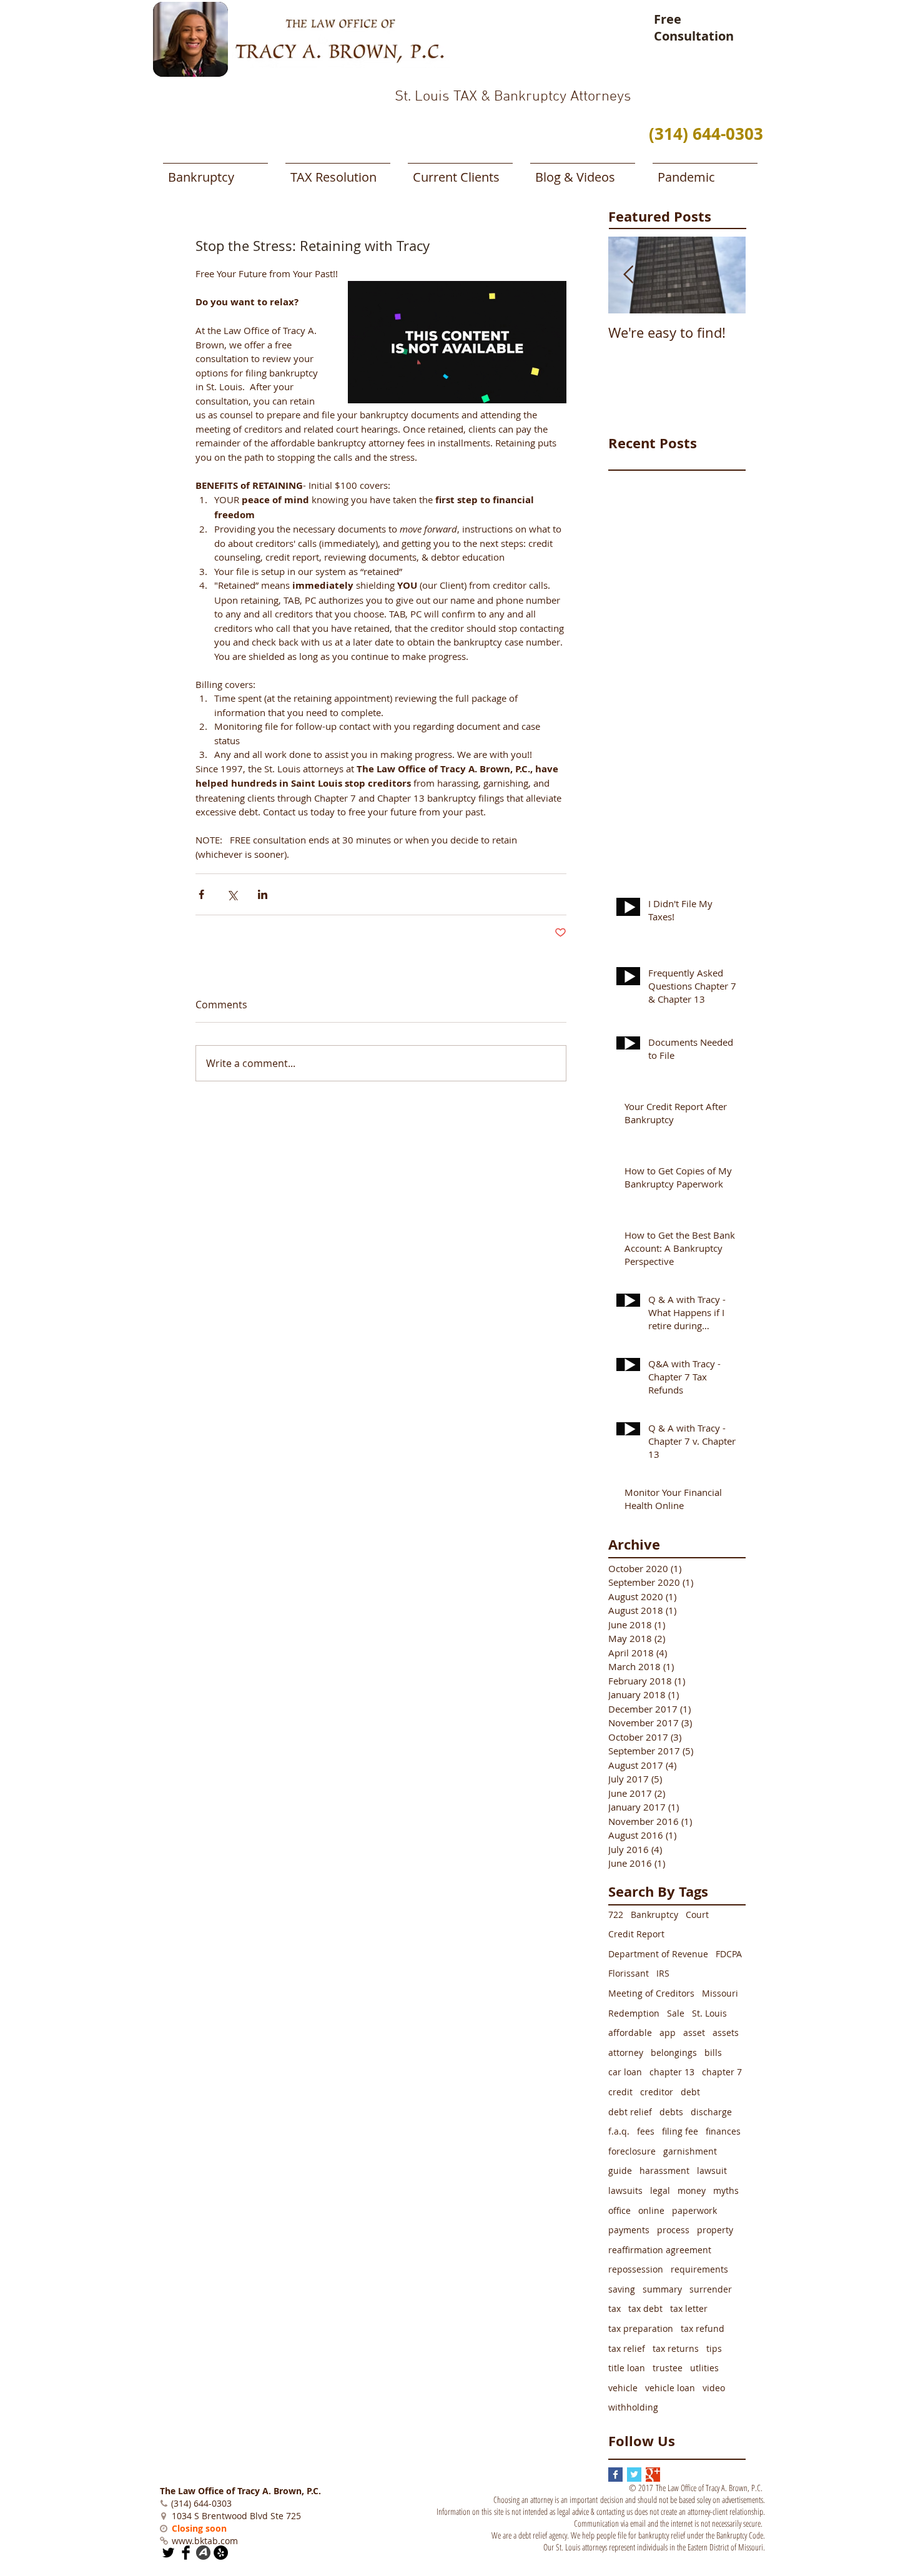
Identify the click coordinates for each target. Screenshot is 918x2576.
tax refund (703, 2328)
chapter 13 (672, 2072)
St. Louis (709, 2013)
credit (620, 2092)
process (673, 2230)
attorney (626, 2052)
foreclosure (632, 2151)
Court (697, 1915)
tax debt (645, 2308)
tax (614, 2308)
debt (690, 2092)
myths (726, 2190)
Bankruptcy (654, 1915)
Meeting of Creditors (651, 1993)
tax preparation (641, 2328)
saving (622, 2289)
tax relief (627, 2348)
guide (620, 2170)
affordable (630, 2033)
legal (660, 2190)
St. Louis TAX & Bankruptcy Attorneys (513, 97)
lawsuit (712, 2170)
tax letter (689, 2308)
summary (662, 2289)
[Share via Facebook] (201, 894)
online (651, 2210)
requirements (699, 2269)
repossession (636, 2269)
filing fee (680, 2131)
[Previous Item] (628, 275)
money (692, 2190)
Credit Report (636, 1934)
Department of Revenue (658, 1954)
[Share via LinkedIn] (263, 894)
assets (726, 2033)
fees (646, 2131)
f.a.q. (619, 2131)
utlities (704, 2368)
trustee (668, 2368)
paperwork (694, 2210)
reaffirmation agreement (660, 2250)
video (714, 2388)
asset (694, 2033)
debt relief (630, 2112)
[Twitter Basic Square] (634, 2475)
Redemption (634, 2013)
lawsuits (625, 2190)
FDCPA (729, 1954)
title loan (627, 2368)
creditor (657, 2092)
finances (723, 2131)
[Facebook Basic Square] (615, 2475)
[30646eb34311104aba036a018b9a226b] (186, 2553)
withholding (633, 2407)
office (619, 2210)
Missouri (720, 1993)
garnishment (690, 2151)
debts (671, 2112)
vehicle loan (670, 2388)
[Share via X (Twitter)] (232, 894)
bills (713, 2052)
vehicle (623, 2388)
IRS (663, 1973)
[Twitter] (168, 2553)
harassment (664, 2170)
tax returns (676, 2348)
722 (616, 1915)
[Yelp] (221, 2553)
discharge (711, 2112)
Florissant (629, 1973)
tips (714, 2348)
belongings (674, 2052)
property (715, 2230)
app (668, 2033)
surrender (711, 2289)
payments (629, 2230)
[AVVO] (203, 2553)
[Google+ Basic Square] (653, 2475)
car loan (625, 2072)
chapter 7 (722, 2072)
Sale (676, 2013)
